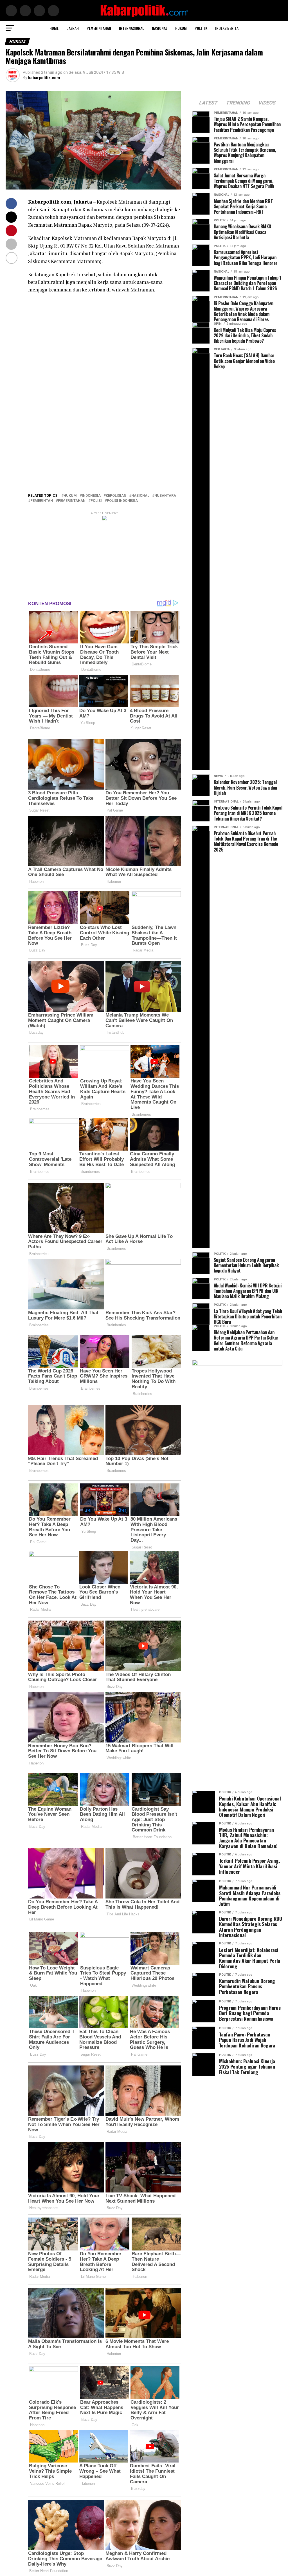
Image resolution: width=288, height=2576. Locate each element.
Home (54, 28)
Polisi (96, 501)
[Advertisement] (104, 353)
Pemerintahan (99, 28)
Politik (201, 28)
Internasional (131, 28)
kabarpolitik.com (44, 78)
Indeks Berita (227, 28)
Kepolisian (116, 496)
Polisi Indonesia (122, 501)
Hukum (181, 28)
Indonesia (91, 496)
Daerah (73, 28)
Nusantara (165, 496)
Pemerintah (42, 501)
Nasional (160, 28)
